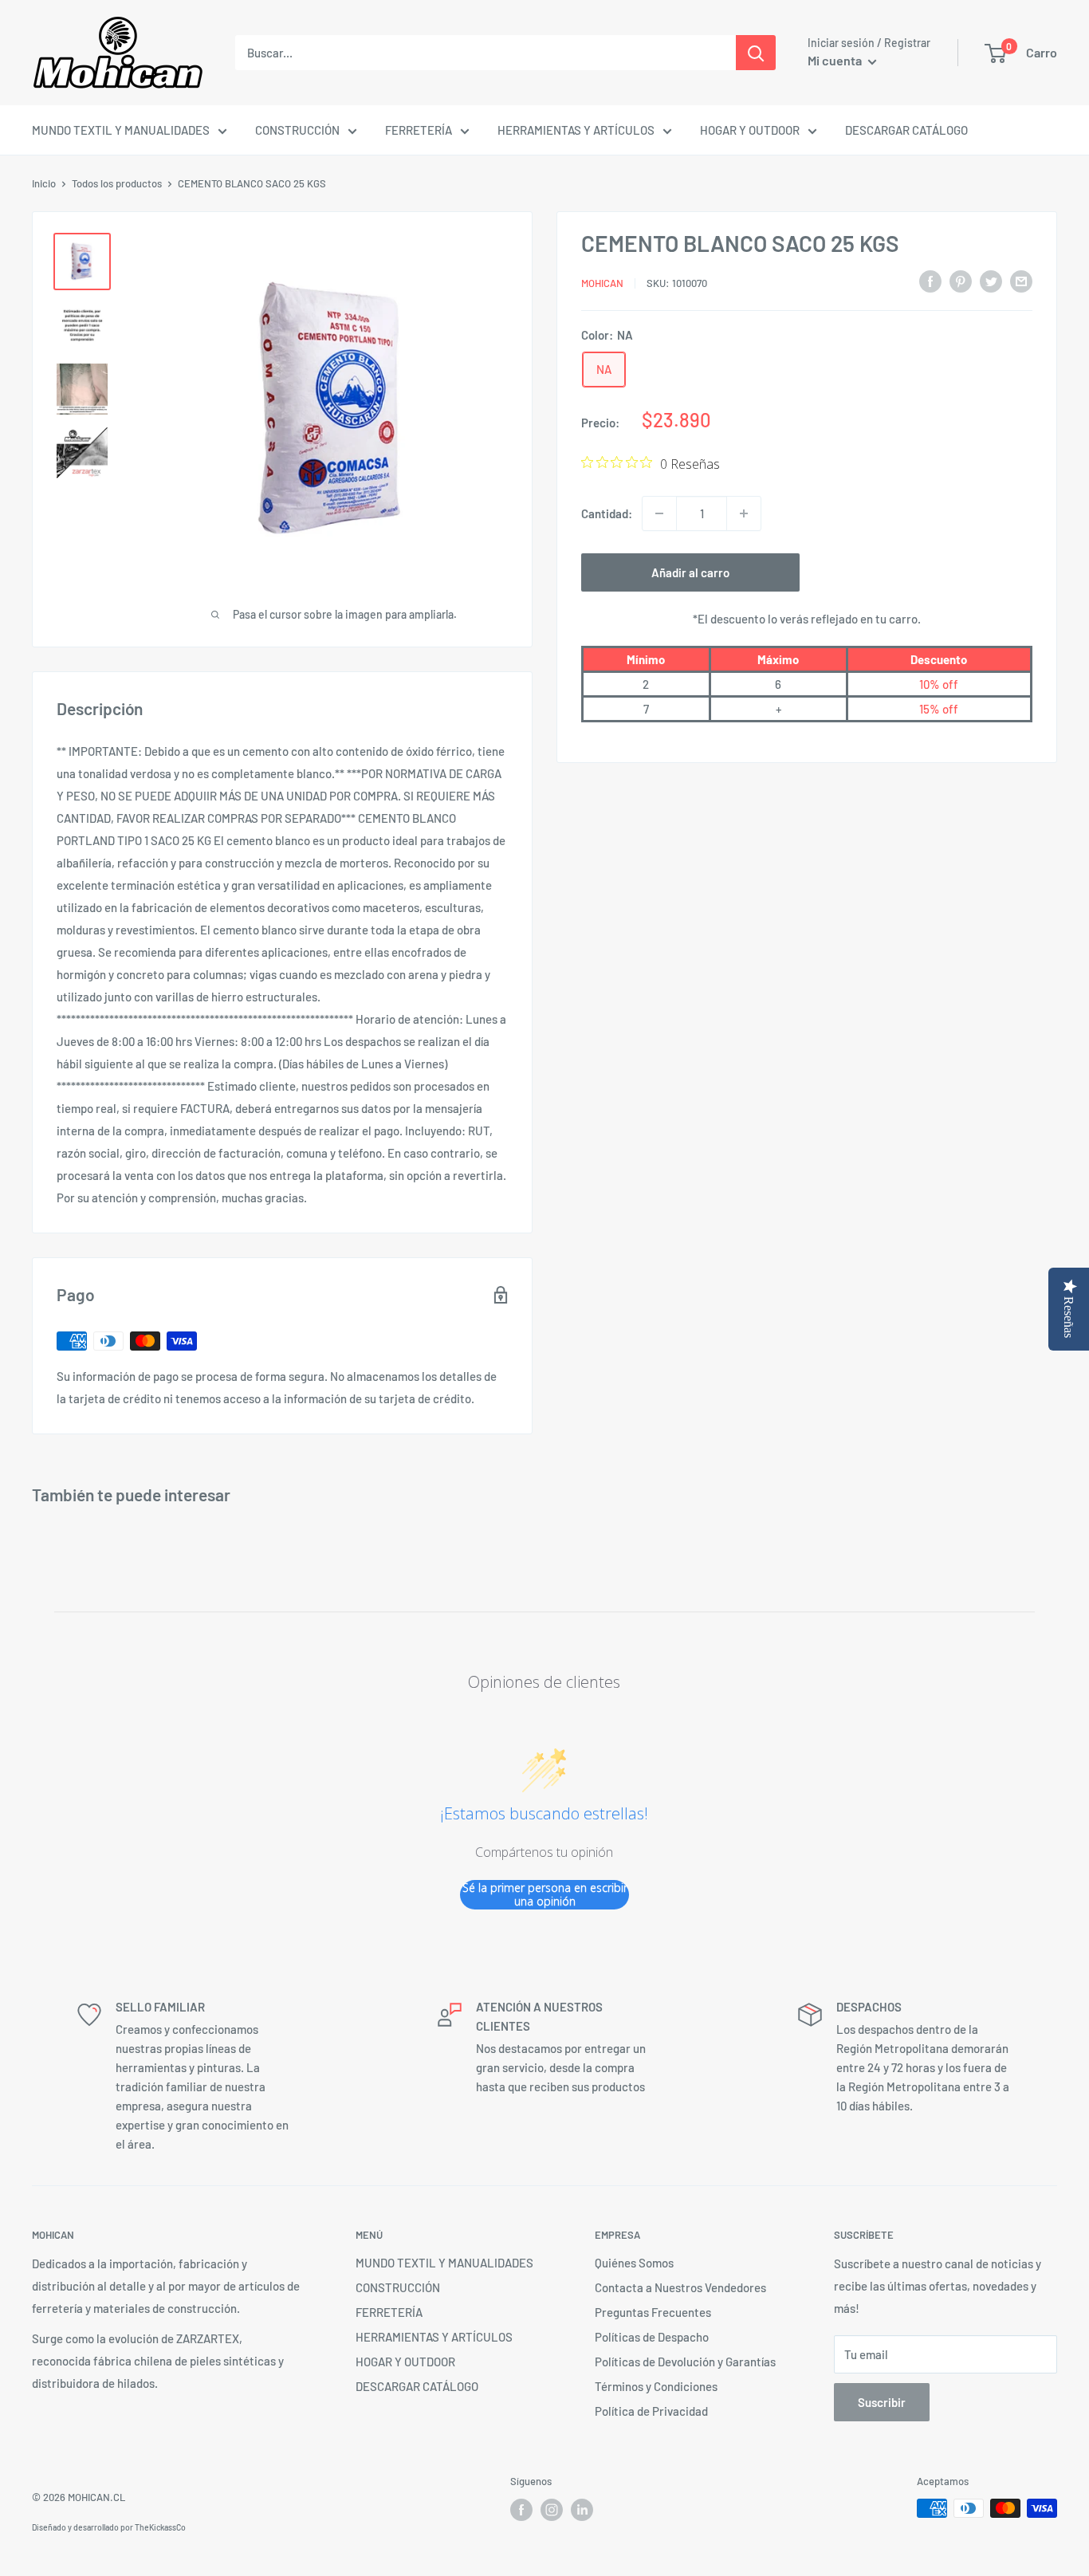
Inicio (44, 183)
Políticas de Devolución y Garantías (685, 2362)
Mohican (602, 282)
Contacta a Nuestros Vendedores (680, 2287)
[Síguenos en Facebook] (521, 2510)
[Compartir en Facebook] (930, 280)
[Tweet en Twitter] (991, 280)
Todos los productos (117, 183)
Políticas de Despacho (652, 2337)
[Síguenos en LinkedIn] (582, 2510)
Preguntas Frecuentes (653, 2312)
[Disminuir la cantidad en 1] (659, 513)
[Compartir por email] (1021, 280)
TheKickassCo (160, 2527)
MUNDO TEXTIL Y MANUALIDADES (121, 130)
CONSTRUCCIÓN (297, 130)
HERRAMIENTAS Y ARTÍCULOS (576, 130)
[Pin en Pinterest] (961, 280)
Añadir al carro (690, 572)
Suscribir (882, 2402)
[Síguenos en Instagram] (552, 2510)
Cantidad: (607, 513)
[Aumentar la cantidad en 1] (744, 513)
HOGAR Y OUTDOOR (750, 130)
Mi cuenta (836, 60)
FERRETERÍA (419, 130)
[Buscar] (756, 53)
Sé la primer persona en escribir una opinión (545, 1895)
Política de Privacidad (651, 2411)
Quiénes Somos (634, 2263)
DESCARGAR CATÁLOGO (906, 130)
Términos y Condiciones (656, 2386)
